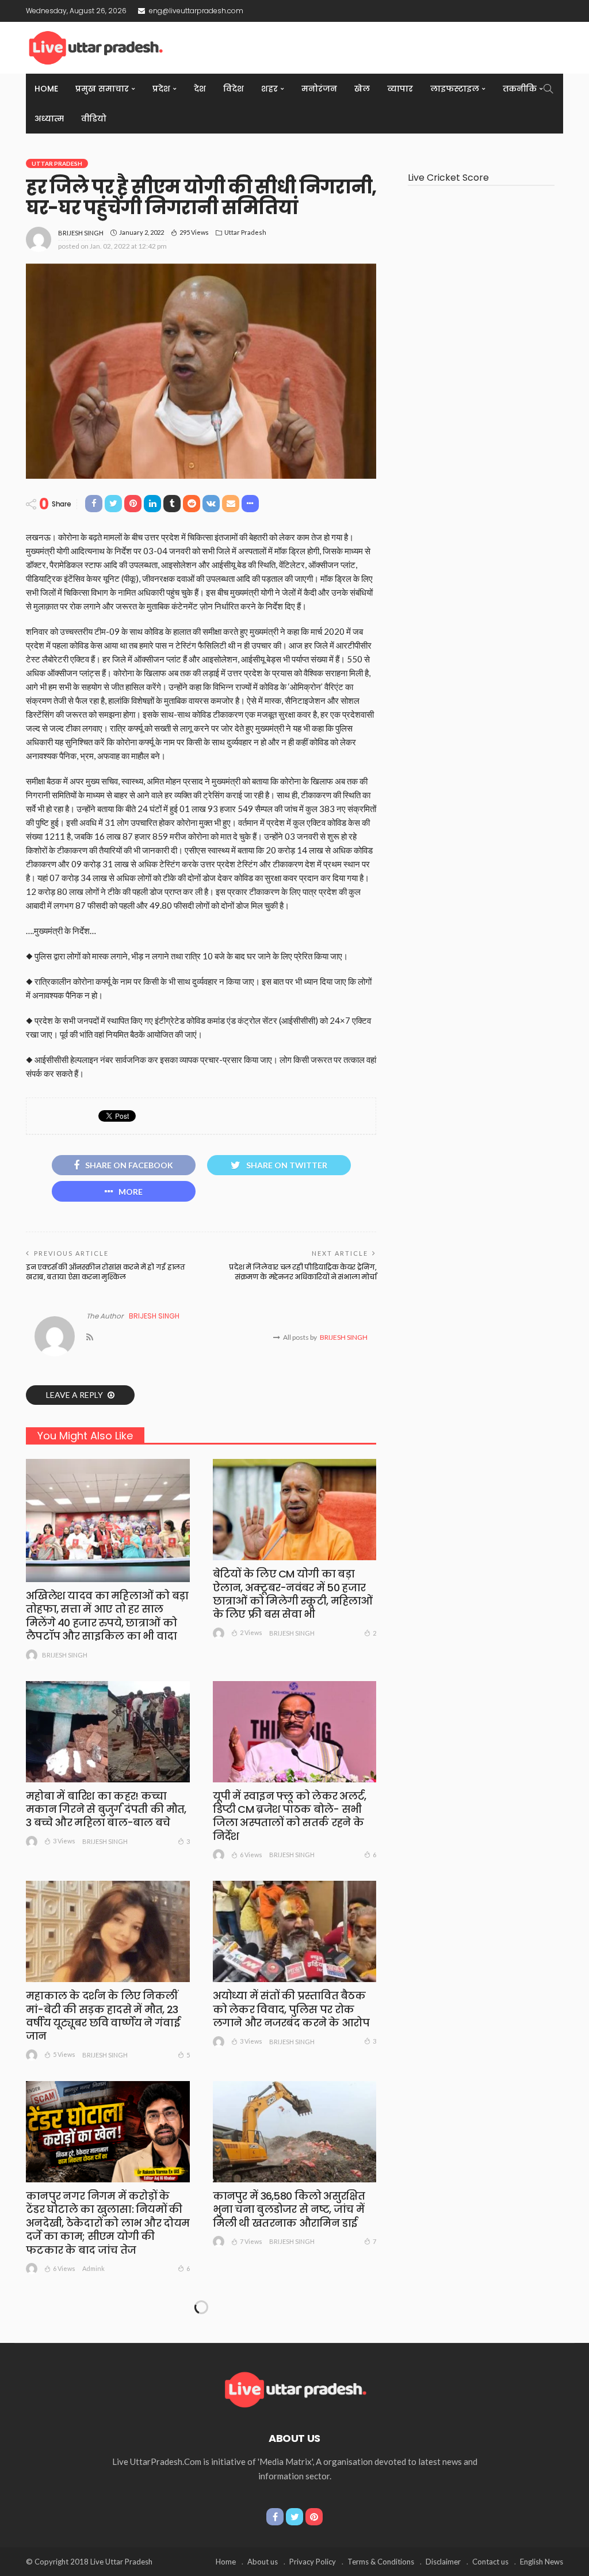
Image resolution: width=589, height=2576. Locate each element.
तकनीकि (520, 89)
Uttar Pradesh (57, 163)
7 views (251, 2241)
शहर (269, 89)
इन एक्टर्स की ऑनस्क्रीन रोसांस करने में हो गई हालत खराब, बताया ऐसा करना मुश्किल (105, 1272)
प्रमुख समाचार (102, 89)
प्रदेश (161, 89)
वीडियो (94, 119)
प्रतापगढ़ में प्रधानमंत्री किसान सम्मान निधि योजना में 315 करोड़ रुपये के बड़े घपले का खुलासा (287, 2423)
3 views (64, 1841)
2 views (251, 1632)
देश (200, 89)
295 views (194, 232)
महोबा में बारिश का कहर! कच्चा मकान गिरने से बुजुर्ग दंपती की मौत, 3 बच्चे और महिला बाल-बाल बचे (106, 1809)
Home (46, 89)
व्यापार (400, 89)
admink (93, 2268)
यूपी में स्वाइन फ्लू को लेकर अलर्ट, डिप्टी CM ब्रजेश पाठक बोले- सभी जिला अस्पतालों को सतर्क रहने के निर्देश (290, 1816)
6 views (251, 1855)
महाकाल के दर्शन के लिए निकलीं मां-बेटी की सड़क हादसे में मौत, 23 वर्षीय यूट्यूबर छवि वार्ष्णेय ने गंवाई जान (103, 2016)
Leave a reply (75, 1395)
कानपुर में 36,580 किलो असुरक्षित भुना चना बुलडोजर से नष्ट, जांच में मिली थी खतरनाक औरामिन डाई (289, 2209)
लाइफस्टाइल (455, 89)
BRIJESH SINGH (81, 233)
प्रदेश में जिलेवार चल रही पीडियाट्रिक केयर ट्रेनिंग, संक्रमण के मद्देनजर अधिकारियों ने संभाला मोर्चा (303, 1272)
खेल (362, 89)
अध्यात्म (49, 119)
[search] (548, 89)
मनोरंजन (319, 89)
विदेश (234, 89)
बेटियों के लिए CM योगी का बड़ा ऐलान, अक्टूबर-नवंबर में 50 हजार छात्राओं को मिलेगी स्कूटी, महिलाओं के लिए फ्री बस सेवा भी (293, 1594)
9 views (64, 2468)
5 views (64, 2054)
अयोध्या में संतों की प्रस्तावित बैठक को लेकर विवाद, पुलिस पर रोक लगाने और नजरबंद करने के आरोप (291, 2009)
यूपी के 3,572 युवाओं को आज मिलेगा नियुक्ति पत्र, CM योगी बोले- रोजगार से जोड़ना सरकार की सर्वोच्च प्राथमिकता (108, 2430)
